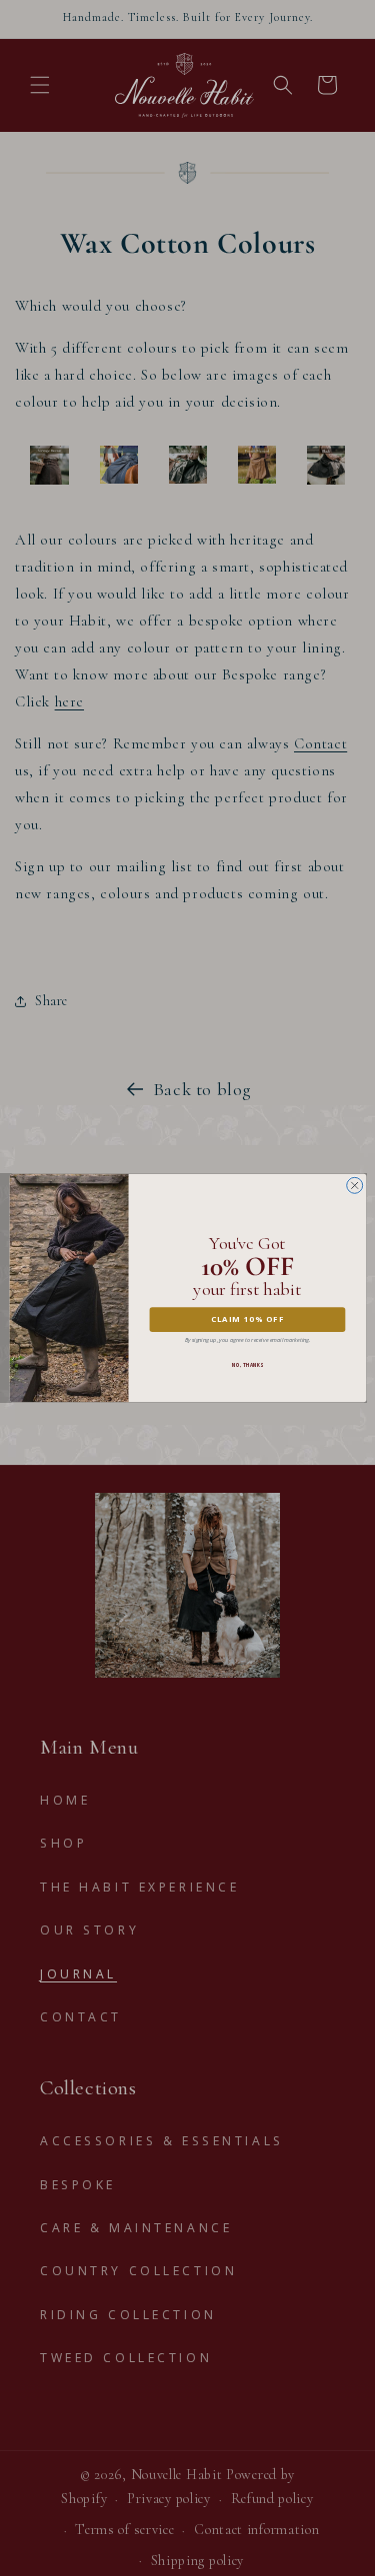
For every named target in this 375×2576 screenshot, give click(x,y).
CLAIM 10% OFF (246, 1319)
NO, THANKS (247, 1365)
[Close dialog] (354, 1185)
